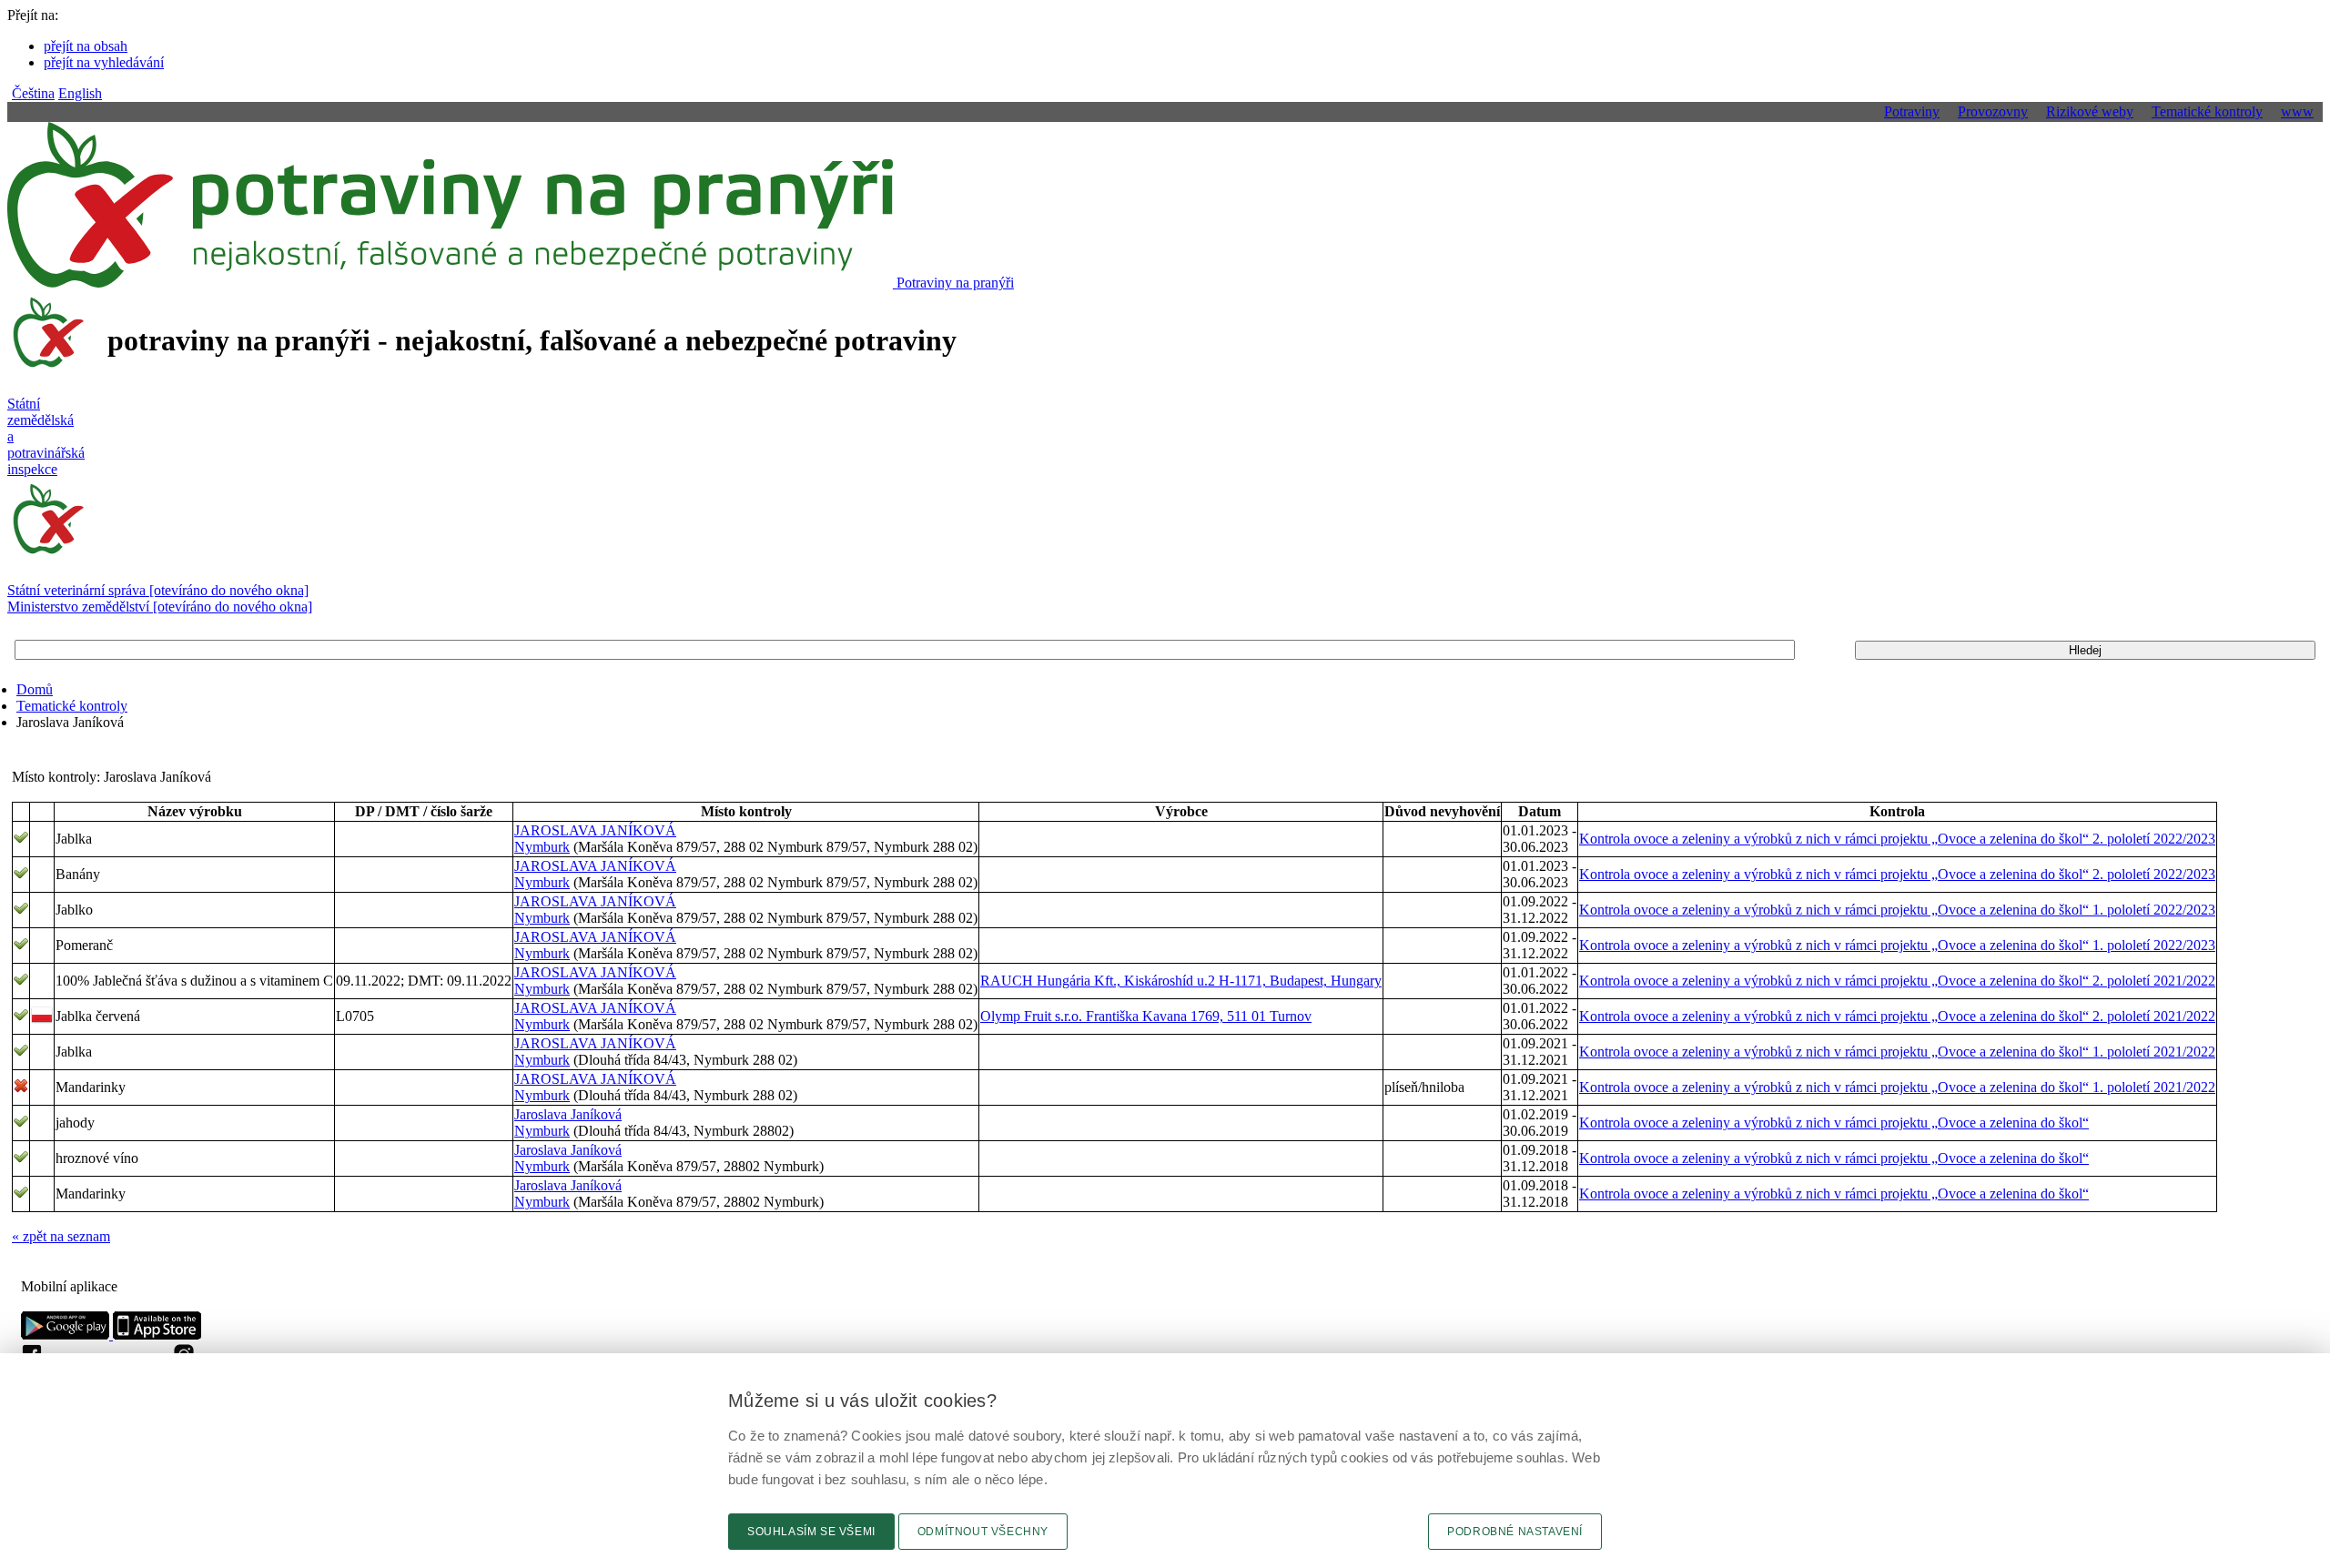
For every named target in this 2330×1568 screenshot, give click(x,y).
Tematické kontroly (72, 706)
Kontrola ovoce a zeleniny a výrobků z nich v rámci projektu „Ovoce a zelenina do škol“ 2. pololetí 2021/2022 (1897, 981)
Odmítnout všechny (983, 1532)
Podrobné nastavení (1515, 1532)
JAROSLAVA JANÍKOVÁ (595, 830)
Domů (35, 689)
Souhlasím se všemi (811, 1532)
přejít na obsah (86, 46)
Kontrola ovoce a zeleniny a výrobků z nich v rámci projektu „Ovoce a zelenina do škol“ (1834, 1123)
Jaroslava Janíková (568, 1114)
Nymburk (542, 847)
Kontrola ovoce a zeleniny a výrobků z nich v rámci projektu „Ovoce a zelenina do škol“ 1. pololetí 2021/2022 (1897, 1052)
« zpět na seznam (61, 1236)
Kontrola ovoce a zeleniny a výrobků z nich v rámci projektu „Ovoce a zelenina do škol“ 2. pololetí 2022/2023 (1897, 839)
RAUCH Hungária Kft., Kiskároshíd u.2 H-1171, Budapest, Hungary (1181, 981)
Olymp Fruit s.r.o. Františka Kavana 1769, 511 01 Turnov (1146, 1016)
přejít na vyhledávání (104, 62)
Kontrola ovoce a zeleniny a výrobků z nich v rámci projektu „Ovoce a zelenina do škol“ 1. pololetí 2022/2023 (1897, 910)
